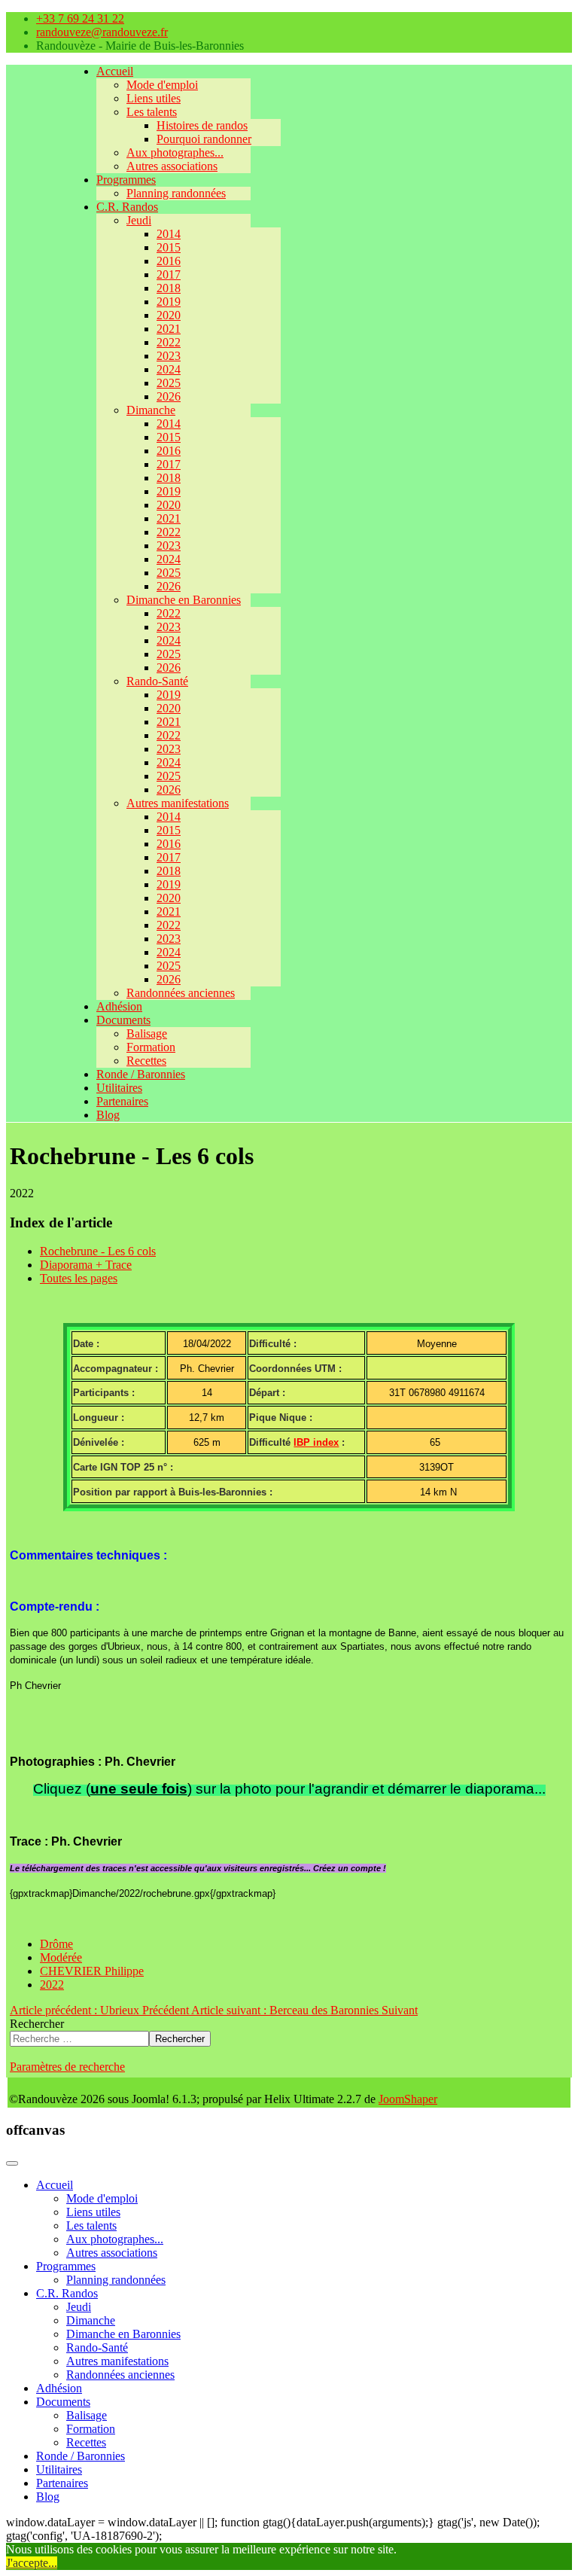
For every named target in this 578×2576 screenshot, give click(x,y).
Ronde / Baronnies (141, 1074)
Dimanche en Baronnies (184, 600)
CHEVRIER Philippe (92, 1971)
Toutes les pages (79, 1278)
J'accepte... (32, 2563)
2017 (169, 274)
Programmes (126, 180)
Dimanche (151, 410)
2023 (169, 356)
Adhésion (119, 1006)
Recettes (146, 1061)
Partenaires (122, 1101)
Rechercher (37, 2024)
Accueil (115, 71)
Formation (151, 1047)
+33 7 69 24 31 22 (80, 18)
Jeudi (139, 220)
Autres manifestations (178, 803)
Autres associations (172, 166)
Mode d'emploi (162, 85)
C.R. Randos (127, 207)
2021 (169, 329)
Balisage (147, 1033)
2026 (169, 396)
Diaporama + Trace (86, 1265)
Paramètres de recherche (67, 2067)
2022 (169, 342)
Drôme (56, 1944)
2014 (169, 234)
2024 (169, 369)
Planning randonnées (176, 193)
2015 (169, 247)
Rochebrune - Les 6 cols (98, 1251)
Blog (108, 1115)
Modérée (61, 1957)
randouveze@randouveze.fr (102, 32)
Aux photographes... (175, 152)
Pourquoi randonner (204, 139)
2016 (169, 261)
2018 (169, 288)
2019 (169, 302)
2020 (169, 315)
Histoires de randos (202, 125)
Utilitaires (119, 1088)
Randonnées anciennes (181, 993)
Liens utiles (154, 98)
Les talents (152, 112)
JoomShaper (408, 2099)
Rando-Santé (157, 681)
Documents (123, 1020)
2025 (169, 383)
